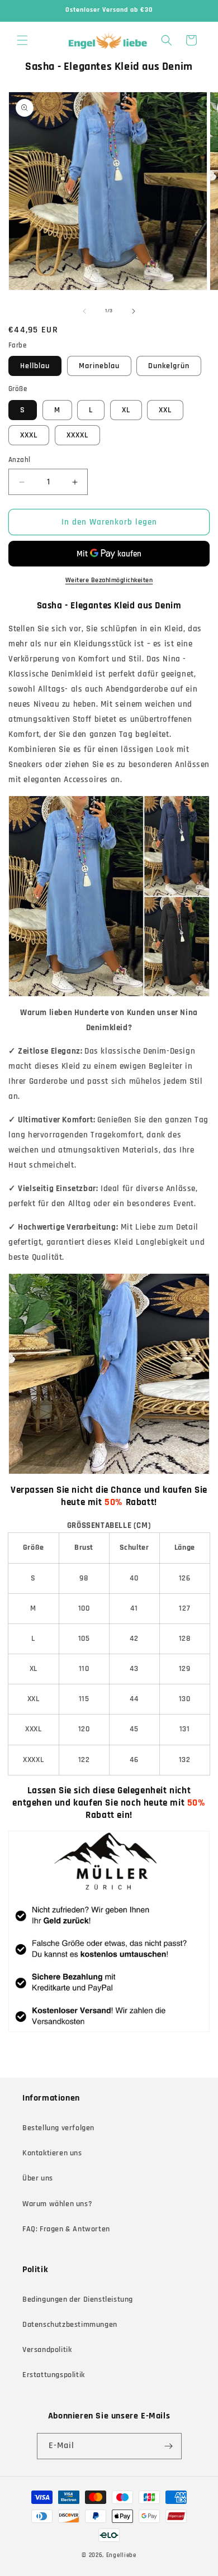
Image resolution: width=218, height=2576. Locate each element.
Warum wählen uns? (57, 2204)
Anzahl (19, 460)
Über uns (38, 2178)
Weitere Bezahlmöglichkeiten (109, 580)
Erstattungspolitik (54, 2375)
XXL (165, 410)
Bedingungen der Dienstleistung (78, 2299)
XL (126, 410)
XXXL (29, 435)
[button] (22, 40)
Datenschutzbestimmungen (70, 2325)
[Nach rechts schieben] (134, 311)
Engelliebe (121, 2555)
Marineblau (99, 366)
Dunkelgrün (169, 366)
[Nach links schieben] (84, 311)
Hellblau (35, 366)
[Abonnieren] (169, 2446)
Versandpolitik (47, 2350)
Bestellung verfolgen (58, 2128)
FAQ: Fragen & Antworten (66, 2229)
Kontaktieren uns (52, 2153)
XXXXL (77, 435)
